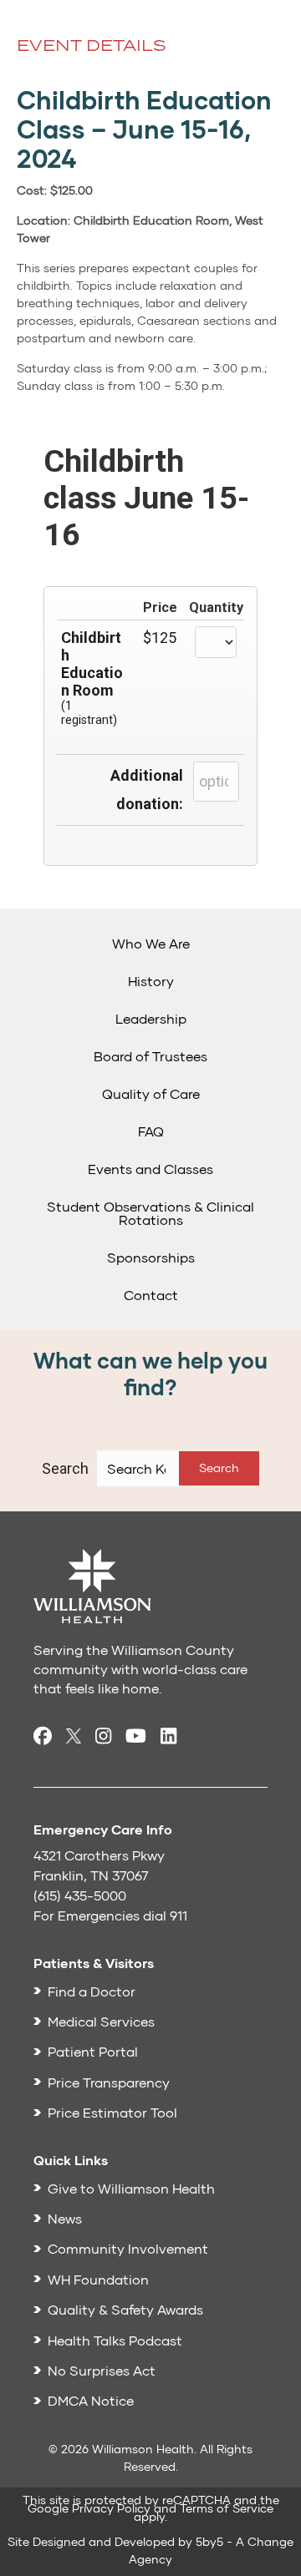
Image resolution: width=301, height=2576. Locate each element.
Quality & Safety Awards (125, 2309)
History (151, 981)
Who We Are (151, 943)
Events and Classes (150, 1169)
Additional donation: (147, 790)
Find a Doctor (92, 1991)
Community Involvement (128, 2248)
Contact (151, 1295)
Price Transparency (109, 2082)
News (65, 2218)
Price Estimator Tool (112, 2112)
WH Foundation (98, 2279)
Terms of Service (227, 2508)
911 (179, 1915)
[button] (219, 1468)
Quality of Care (151, 1093)
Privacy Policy (111, 2508)
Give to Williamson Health (131, 2188)
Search (65, 1468)
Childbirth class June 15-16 (146, 498)
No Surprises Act (102, 2370)
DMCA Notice (91, 2400)
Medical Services (101, 2021)
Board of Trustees (150, 1056)
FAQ (151, 1131)
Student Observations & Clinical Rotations (150, 1213)
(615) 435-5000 (80, 1895)
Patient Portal (93, 2051)
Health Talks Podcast (115, 2340)
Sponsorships (151, 1257)
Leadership (151, 1018)
